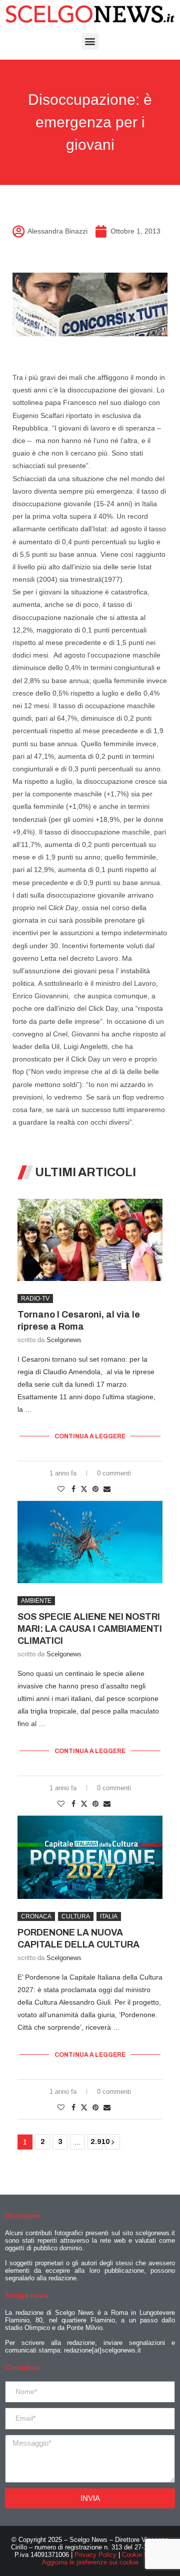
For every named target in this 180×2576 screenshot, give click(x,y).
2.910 (96, 2142)
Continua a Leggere (90, 1436)
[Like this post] (61, 1489)
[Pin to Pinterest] (95, 1489)
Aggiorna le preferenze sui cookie (90, 2562)
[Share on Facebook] (73, 1489)
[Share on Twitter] (84, 1489)
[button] (90, 41)
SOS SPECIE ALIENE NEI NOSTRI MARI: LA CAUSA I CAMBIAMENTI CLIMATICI (90, 1629)
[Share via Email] (107, 1489)
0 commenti (114, 1473)
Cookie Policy (142, 2555)
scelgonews (64, 1340)
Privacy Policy (95, 2555)
